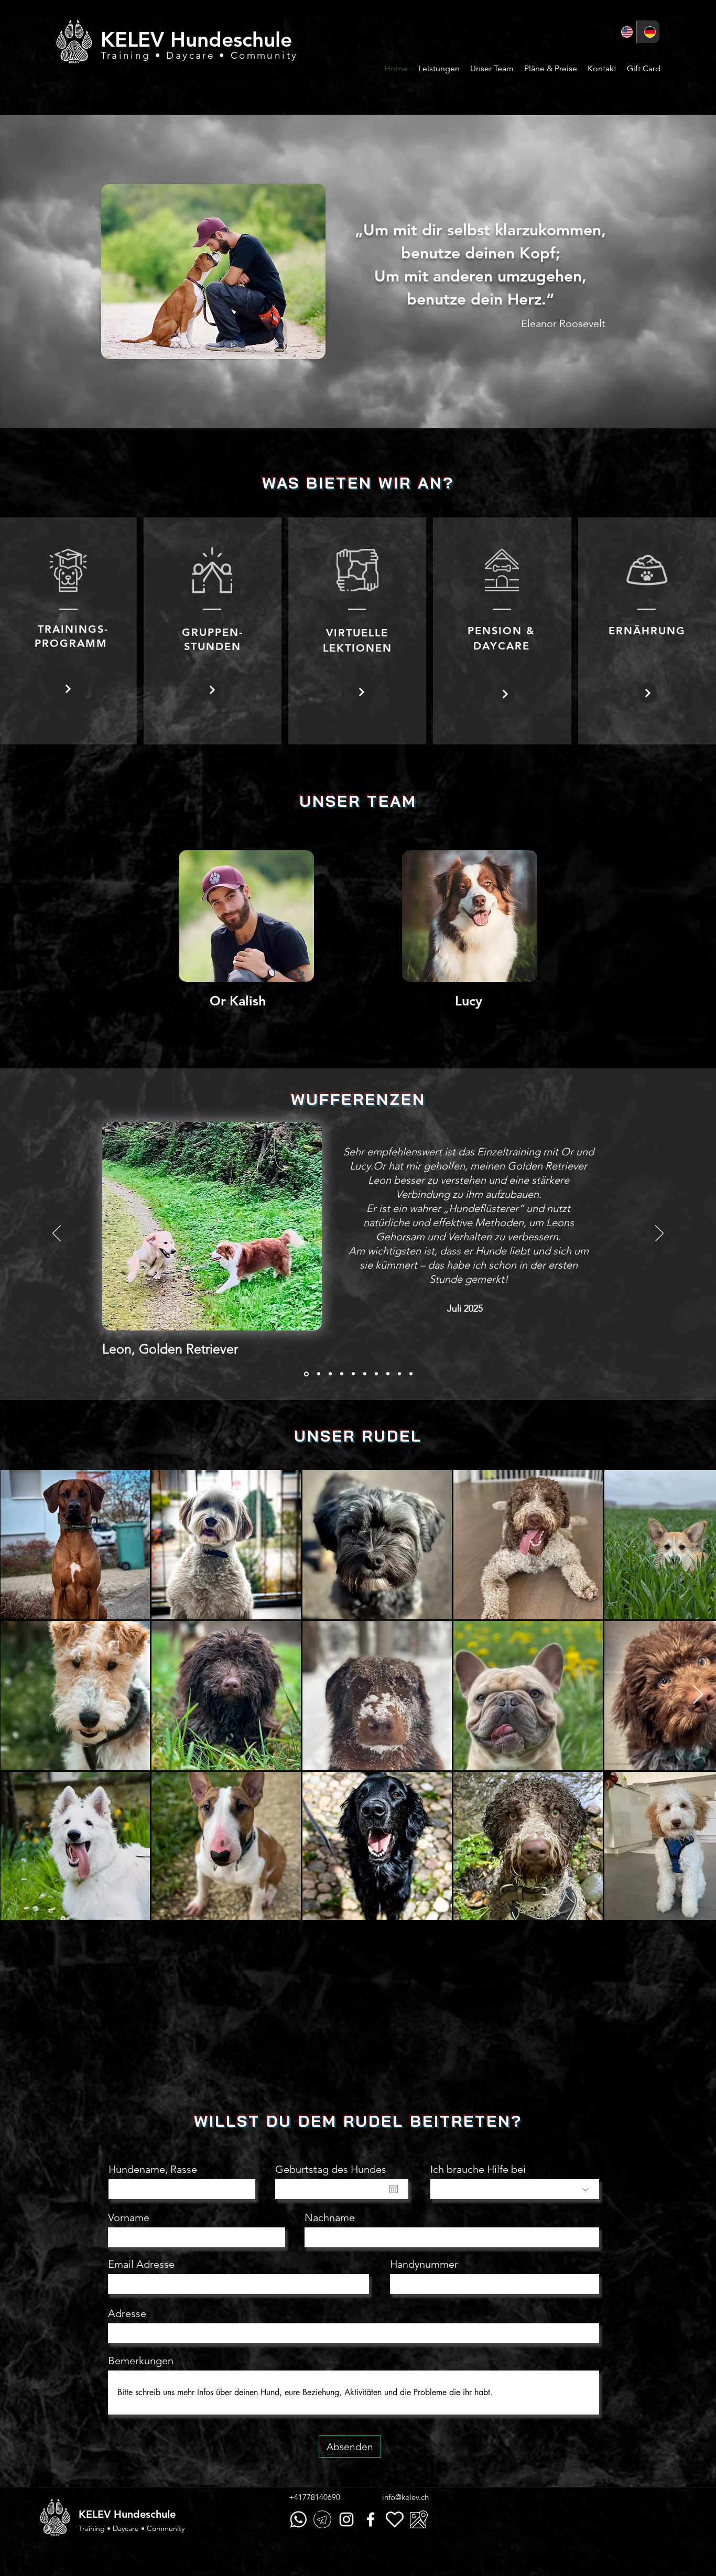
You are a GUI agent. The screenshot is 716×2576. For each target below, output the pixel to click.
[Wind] (365, 1374)
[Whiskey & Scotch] (399, 1374)
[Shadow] (353, 1374)
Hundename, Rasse (153, 2224)
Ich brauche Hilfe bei (478, 2224)
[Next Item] (698, 1695)
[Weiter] (659, 1234)
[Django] (317, 1374)
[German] (648, 32)
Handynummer (424, 2319)
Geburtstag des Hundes (331, 2224)
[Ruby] (376, 1374)
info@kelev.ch (405, 2552)
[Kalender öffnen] (394, 2244)
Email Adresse (141, 2319)
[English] (625, 32)
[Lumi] (388, 1374)
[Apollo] (342, 1374)
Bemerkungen (141, 2416)
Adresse (127, 2368)
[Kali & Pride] (329, 1374)
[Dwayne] (411, 1374)
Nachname (330, 2272)
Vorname (129, 2272)
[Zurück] (57, 1234)
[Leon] (306, 1374)
